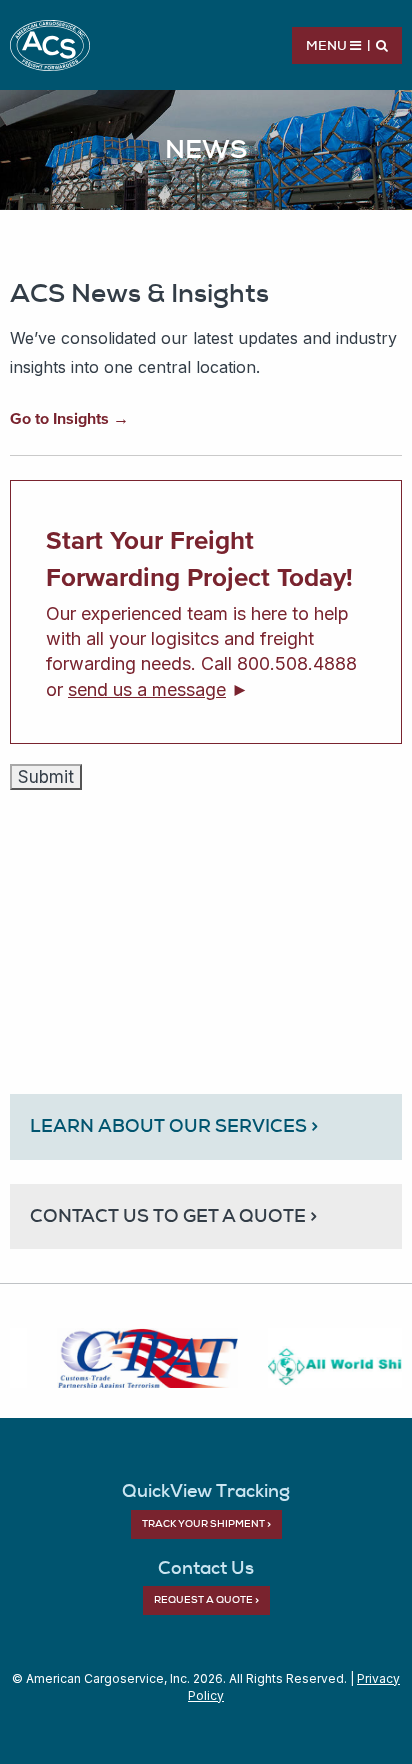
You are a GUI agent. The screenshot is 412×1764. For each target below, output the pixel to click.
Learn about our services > (174, 1125)
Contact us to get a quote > (173, 1215)
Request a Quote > (206, 1599)
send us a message (147, 689)
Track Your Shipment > (206, 1523)
